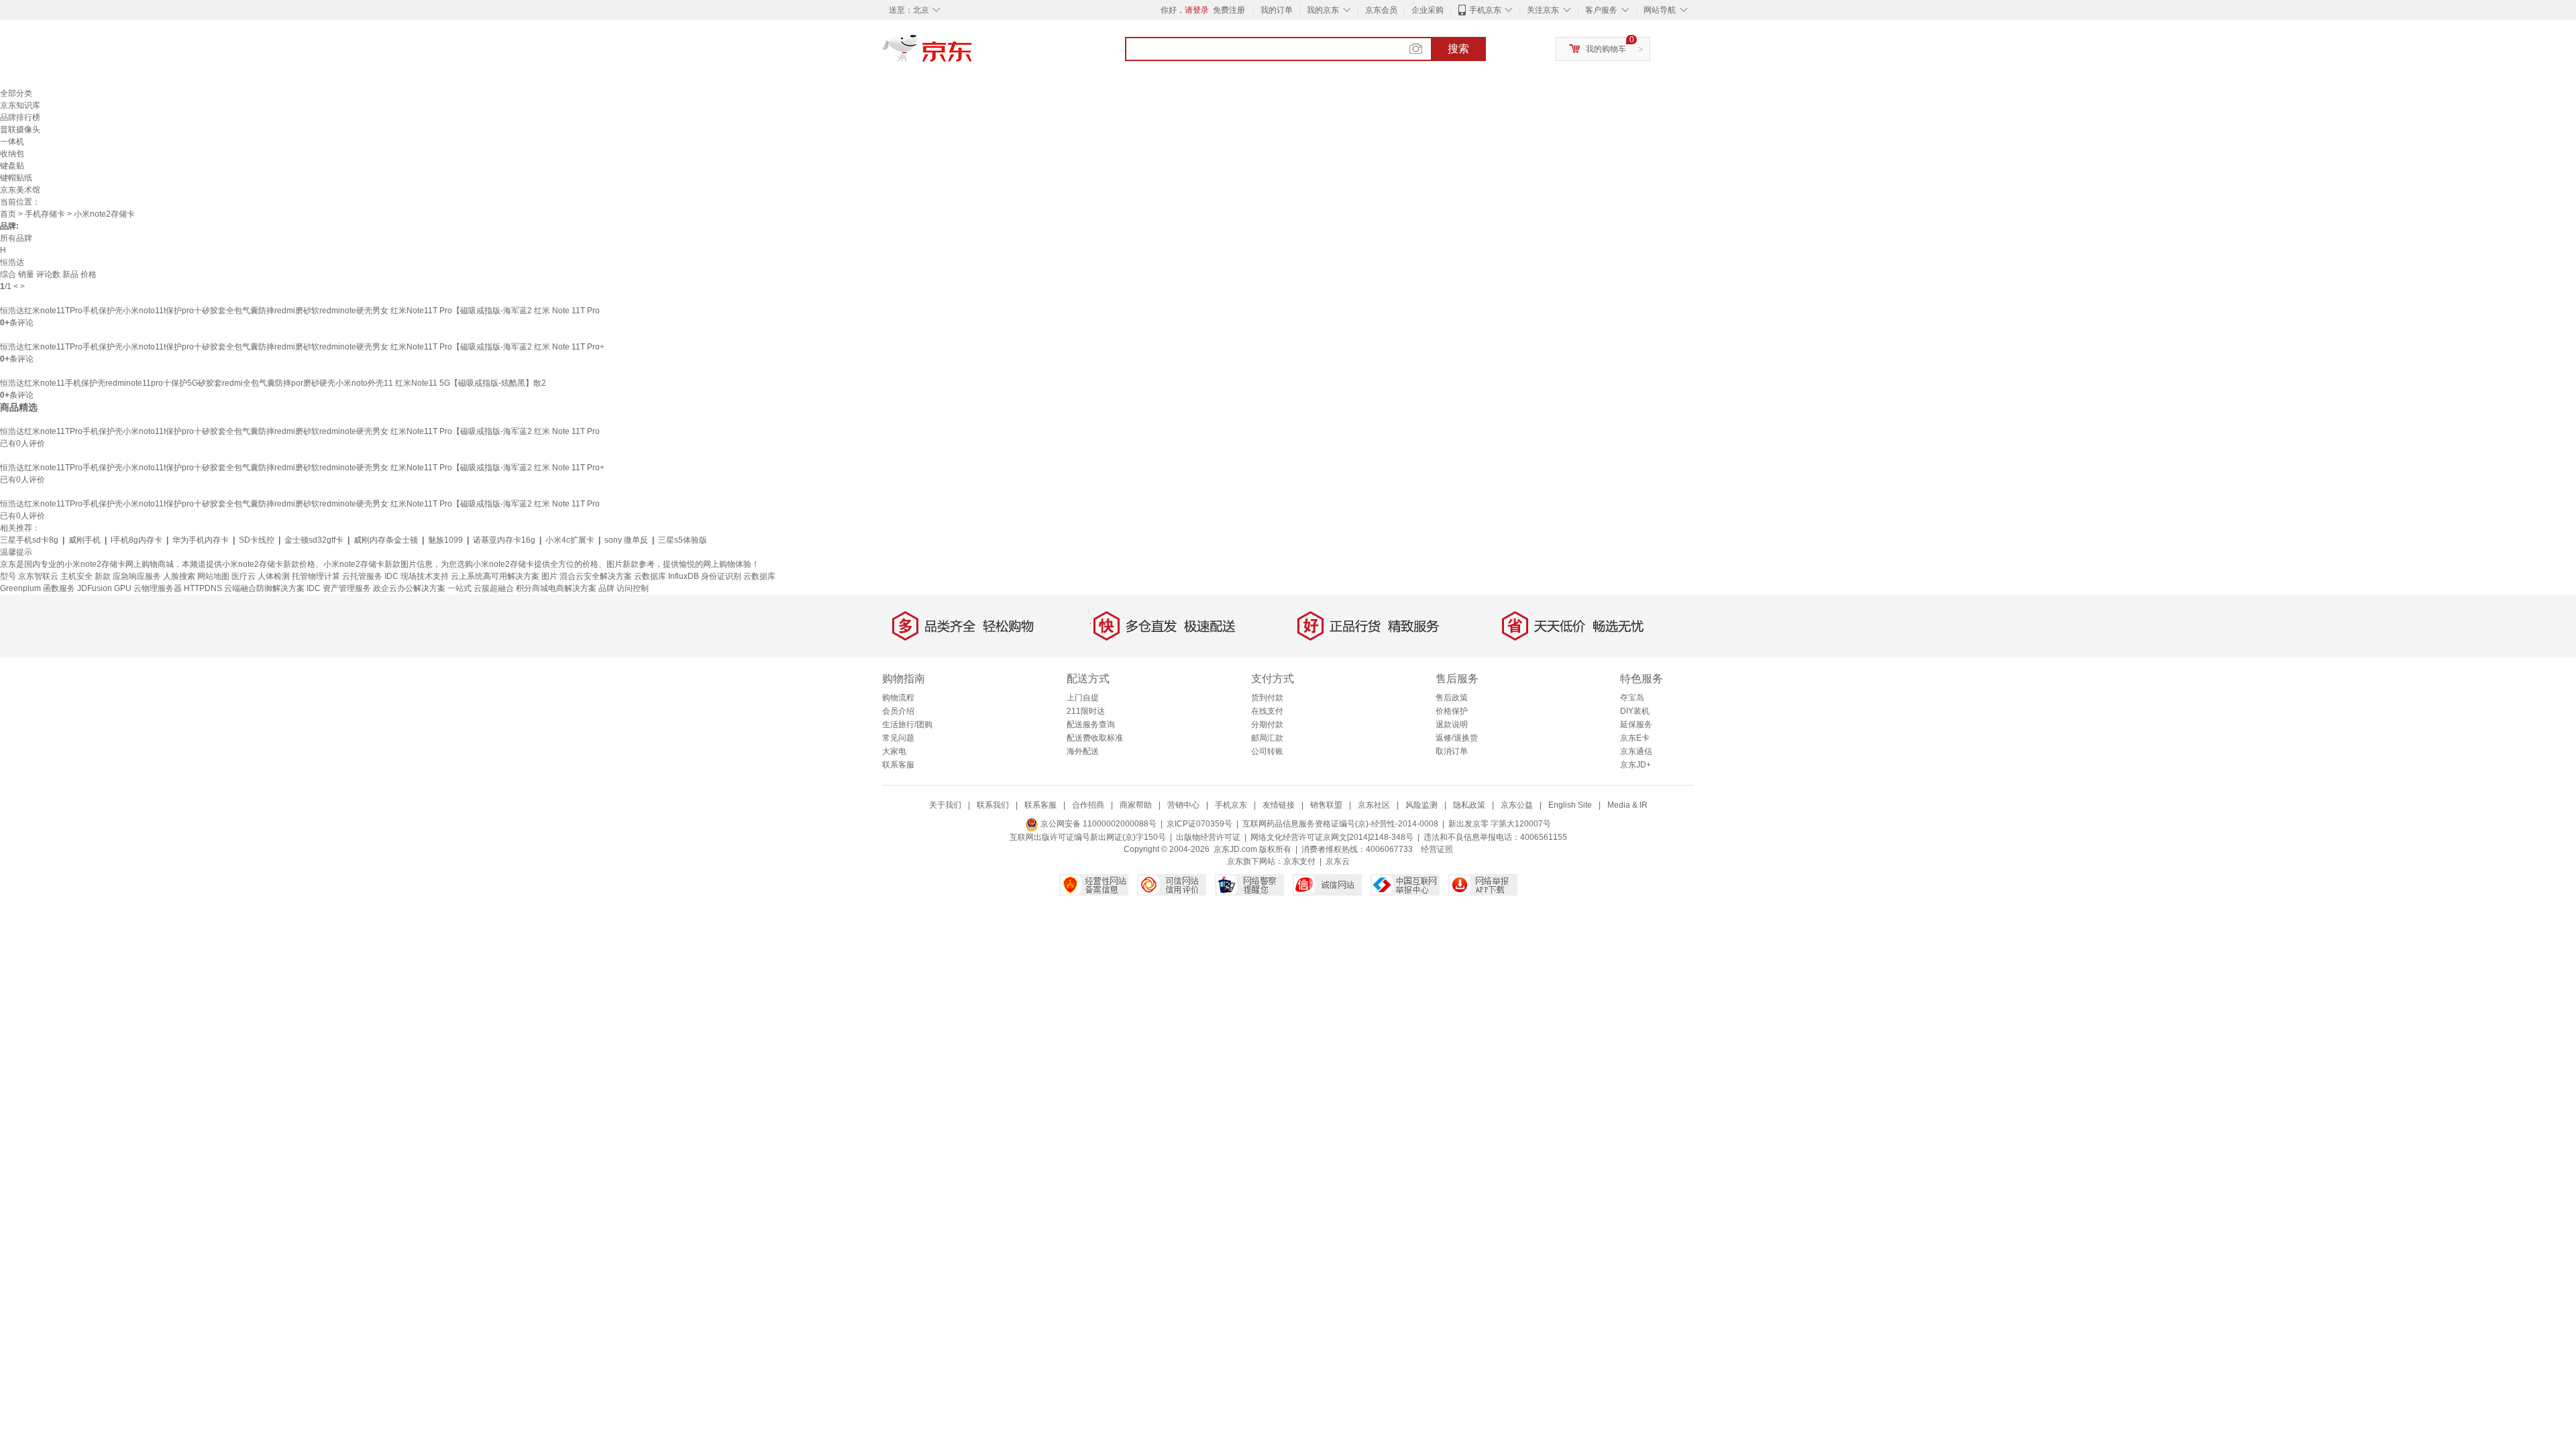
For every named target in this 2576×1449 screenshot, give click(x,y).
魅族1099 (445, 540)
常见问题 (898, 738)
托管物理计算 (316, 576)
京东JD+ (1635, 765)
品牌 (606, 588)
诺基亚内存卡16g (504, 540)
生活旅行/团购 (907, 724)
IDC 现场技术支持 (417, 576)
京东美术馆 (20, 190)
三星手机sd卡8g (29, 540)
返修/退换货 (1457, 738)
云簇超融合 (494, 588)
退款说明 (1452, 724)
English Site (1570, 805)
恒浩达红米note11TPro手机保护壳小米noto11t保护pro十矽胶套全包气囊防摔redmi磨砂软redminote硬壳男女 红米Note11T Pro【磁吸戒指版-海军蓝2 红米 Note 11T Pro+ (302, 347)
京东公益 (1517, 805)
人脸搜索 (179, 576)
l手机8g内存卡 (137, 540)
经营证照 (1437, 849)
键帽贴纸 (16, 178)
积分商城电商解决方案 (556, 588)
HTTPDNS (203, 588)
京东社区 (1374, 805)
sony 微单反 (626, 540)
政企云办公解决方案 (409, 588)
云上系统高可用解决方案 (495, 576)
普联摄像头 (20, 129)
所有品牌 (16, 238)
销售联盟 (1326, 805)
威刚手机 (85, 540)
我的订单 (1277, 10)
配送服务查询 (1091, 724)
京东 (973, 54)
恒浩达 (12, 262)
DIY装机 (1635, 711)
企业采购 (1428, 10)
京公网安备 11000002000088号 (1097, 824)
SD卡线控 (257, 540)
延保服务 (1636, 724)
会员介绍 (898, 711)
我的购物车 (1606, 49)
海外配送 (1083, 751)
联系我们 (993, 805)
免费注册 (1229, 10)
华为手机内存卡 (201, 540)
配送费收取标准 (1095, 738)
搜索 (1458, 49)
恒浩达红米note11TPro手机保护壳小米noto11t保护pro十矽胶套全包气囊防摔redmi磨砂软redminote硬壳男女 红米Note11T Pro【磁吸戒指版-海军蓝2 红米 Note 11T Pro (300, 311)
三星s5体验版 (683, 540)
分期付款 (1267, 724)
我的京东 (1323, 10)
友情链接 (1279, 805)
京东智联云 (38, 576)
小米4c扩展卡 (570, 540)
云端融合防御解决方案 (264, 588)
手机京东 (1485, 10)
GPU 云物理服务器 (148, 588)
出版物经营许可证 (1208, 837)
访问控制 (633, 588)
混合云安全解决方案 (596, 576)
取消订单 (1452, 751)
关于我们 (945, 805)
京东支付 (1299, 861)
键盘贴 (12, 166)
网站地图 (213, 576)
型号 (8, 576)
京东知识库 (20, 105)
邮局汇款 (1267, 738)
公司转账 (1267, 751)
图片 (549, 576)
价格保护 (1452, 711)
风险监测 (1421, 805)
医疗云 (244, 576)
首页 (8, 214)
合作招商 (1088, 805)
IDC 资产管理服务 (339, 588)
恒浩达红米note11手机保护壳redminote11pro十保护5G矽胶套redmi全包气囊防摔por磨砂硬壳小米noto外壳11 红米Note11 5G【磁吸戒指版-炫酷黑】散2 (273, 383)
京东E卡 (1635, 738)
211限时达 (1086, 711)
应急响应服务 (137, 576)
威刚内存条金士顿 (386, 540)
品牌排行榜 (20, 117)
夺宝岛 (1632, 698)
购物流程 (898, 698)
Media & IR (1627, 805)
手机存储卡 (45, 214)
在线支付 (1267, 711)
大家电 (894, 751)
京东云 (1338, 861)
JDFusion (95, 588)
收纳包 (12, 154)
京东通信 (1636, 751)
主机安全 (76, 576)
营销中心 (1183, 805)
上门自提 (1083, 698)
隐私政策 (1469, 805)
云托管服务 (362, 576)
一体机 (12, 142)
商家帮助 (1136, 805)
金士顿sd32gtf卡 (314, 540)
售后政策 (1452, 698)
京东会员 (1381, 10)
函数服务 (59, 588)
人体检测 (274, 576)
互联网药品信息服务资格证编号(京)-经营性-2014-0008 (1340, 824)
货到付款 (1267, 698)
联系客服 (898, 765)
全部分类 (16, 93)
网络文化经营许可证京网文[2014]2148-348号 (1332, 837)
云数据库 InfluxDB (666, 576)
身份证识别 (721, 576)
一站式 (460, 588)
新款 (103, 576)
